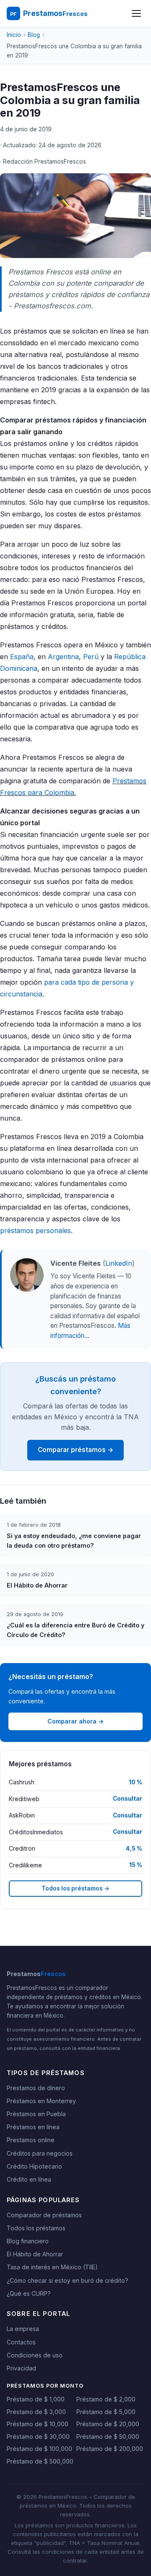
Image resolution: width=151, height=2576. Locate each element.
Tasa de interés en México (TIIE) (52, 2267)
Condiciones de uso (35, 2355)
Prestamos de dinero (36, 2088)
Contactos (21, 2342)
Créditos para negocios (40, 2153)
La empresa (23, 2329)
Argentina (63, 657)
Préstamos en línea (33, 2127)
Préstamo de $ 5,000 (106, 2412)
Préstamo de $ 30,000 (38, 2437)
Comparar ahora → (75, 1721)
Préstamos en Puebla (36, 2114)
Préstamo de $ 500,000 (40, 2461)
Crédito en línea (29, 2179)
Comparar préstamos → (76, 1450)
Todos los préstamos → (75, 1888)
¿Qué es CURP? (29, 2293)
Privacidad (21, 2368)
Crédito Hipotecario (34, 2166)
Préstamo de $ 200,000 (110, 2449)
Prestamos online (31, 2140)
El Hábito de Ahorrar (35, 2254)
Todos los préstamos (36, 2228)
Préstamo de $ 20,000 (108, 2424)
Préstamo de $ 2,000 (106, 2399)
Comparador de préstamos (44, 2215)
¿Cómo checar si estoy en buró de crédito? (68, 2280)
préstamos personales (35, 1231)
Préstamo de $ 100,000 (39, 2449)
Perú (91, 657)
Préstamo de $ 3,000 (36, 2412)
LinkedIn (119, 1263)
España (22, 657)
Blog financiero (28, 2241)
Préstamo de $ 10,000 (38, 2424)
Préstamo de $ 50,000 (108, 2437)
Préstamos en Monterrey (41, 2101)
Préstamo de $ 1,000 (36, 2399)
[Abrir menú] (136, 13)
